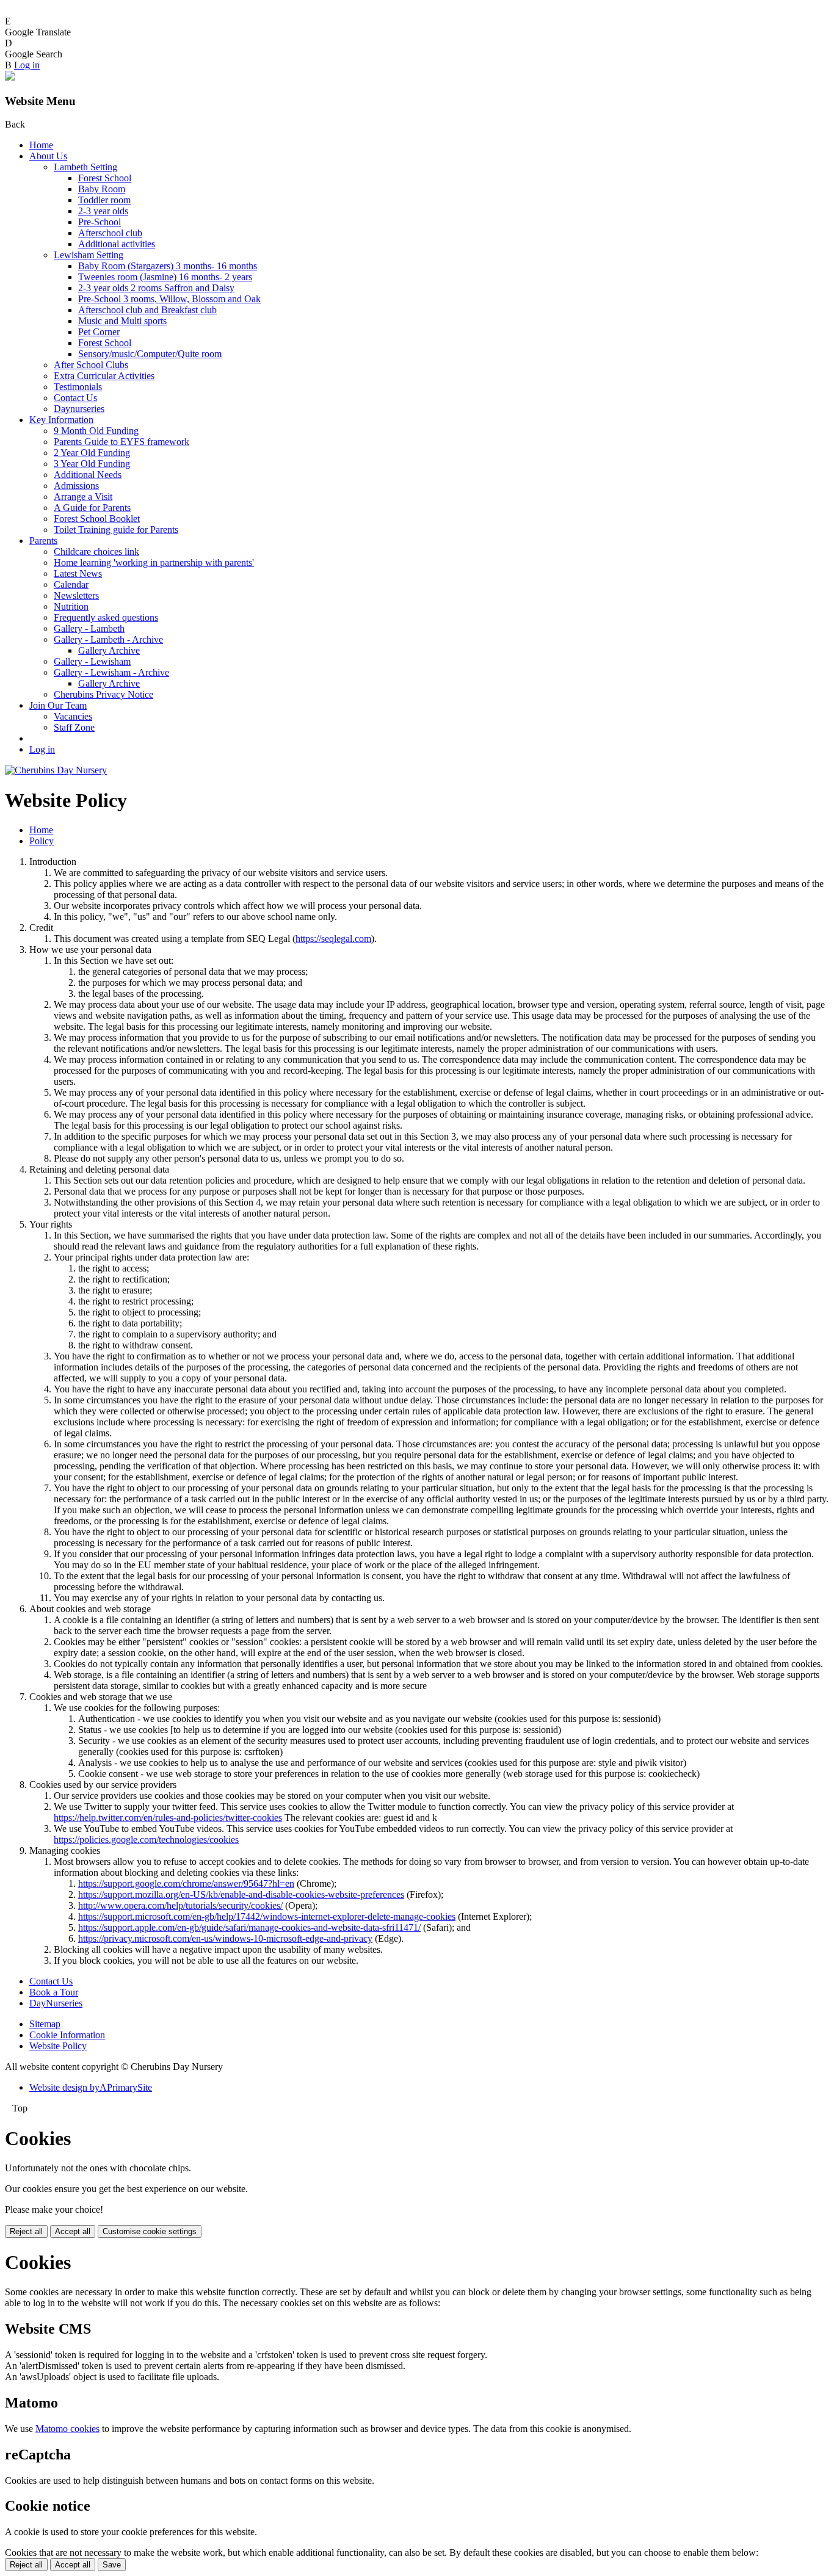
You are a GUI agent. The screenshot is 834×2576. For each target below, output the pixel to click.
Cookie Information (67, 2035)
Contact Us (75, 398)
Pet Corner (99, 332)
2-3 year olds (103, 211)
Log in (27, 65)
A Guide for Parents (92, 508)
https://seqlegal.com (333, 939)
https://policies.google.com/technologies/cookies (146, 1840)
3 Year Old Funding (92, 464)
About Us (48, 156)
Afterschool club (110, 233)
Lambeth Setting (85, 167)
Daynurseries (79, 409)
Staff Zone (74, 727)
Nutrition (71, 606)
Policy (42, 841)
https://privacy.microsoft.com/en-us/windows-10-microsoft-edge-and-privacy (225, 1938)
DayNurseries (56, 2003)
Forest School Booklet (97, 519)
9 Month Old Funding (96, 431)
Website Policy (58, 2046)
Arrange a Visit (83, 497)
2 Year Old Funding (92, 453)
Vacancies (73, 716)
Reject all (26, 2231)
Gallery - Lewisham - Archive (111, 672)
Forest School (105, 178)
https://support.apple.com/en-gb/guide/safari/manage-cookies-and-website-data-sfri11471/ (249, 1927)
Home (41, 145)
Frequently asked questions (106, 617)
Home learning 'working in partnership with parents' (154, 563)
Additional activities (117, 244)
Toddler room (104, 200)
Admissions (76, 486)
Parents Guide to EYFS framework (121, 442)
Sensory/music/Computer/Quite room (150, 354)
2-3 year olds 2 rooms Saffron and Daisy (156, 288)
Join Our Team (58, 705)
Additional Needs (88, 475)
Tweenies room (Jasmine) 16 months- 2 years (165, 277)
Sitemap (45, 2024)
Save (112, 2565)
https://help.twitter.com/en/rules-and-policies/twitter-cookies (168, 1818)
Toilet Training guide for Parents (116, 530)
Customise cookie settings (150, 2231)
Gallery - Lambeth (89, 628)
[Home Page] (56, 770)
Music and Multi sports (122, 321)
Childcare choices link (96, 552)
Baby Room (102, 189)
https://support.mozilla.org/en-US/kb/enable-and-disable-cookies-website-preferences (241, 1894)
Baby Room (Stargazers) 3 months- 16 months (168, 266)
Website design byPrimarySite (91, 2087)
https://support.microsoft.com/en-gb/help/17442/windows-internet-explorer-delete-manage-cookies (267, 1916)
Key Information (61, 420)
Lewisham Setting (89, 255)
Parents (43, 541)
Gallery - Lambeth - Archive (108, 639)
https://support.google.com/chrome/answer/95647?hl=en (186, 1883)
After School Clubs (91, 365)
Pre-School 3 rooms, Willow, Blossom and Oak (169, 299)
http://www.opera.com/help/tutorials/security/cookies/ (180, 1905)
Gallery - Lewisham (92, 661)
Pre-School (100, 222)
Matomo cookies (67, 2429)
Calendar (71, 584)
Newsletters (76, 595)
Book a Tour (54, 1992)
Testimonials (78, 387)
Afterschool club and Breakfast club (147, 310)
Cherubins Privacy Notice (103, 694)
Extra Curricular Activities (104, 376)
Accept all (73, 2231)
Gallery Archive (109, 650)
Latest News (78, 573)
